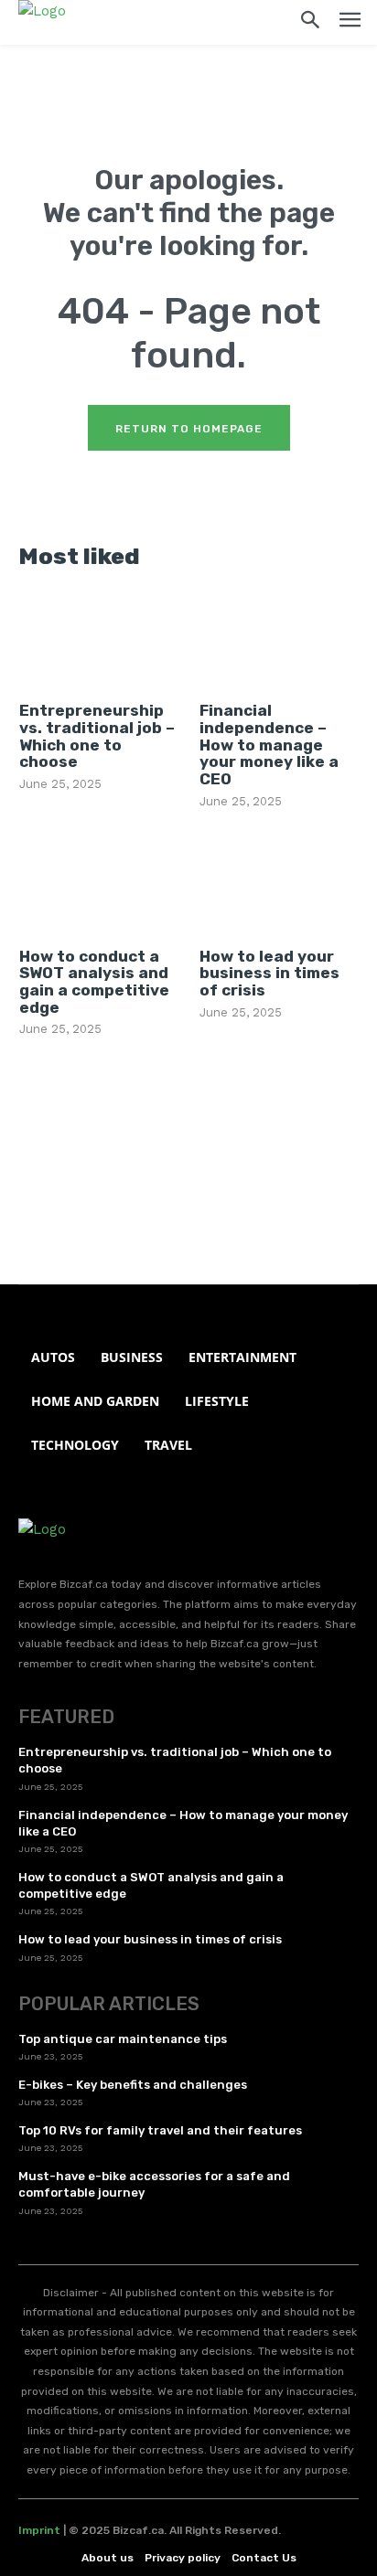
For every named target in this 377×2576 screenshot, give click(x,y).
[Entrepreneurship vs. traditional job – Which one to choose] (99, 639)
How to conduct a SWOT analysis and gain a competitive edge (94, 982)
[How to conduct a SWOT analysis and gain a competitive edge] (99, 884)
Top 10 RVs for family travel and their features (160, 2130)
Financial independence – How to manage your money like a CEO (269, 745)
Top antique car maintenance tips (123, 2039)
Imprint (39, 2530)
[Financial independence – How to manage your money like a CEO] (279, 639)
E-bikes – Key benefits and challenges (133, 2085)
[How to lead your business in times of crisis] (279, 884)
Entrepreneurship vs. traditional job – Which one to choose (97, 736)
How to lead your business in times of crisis (269, 973)
